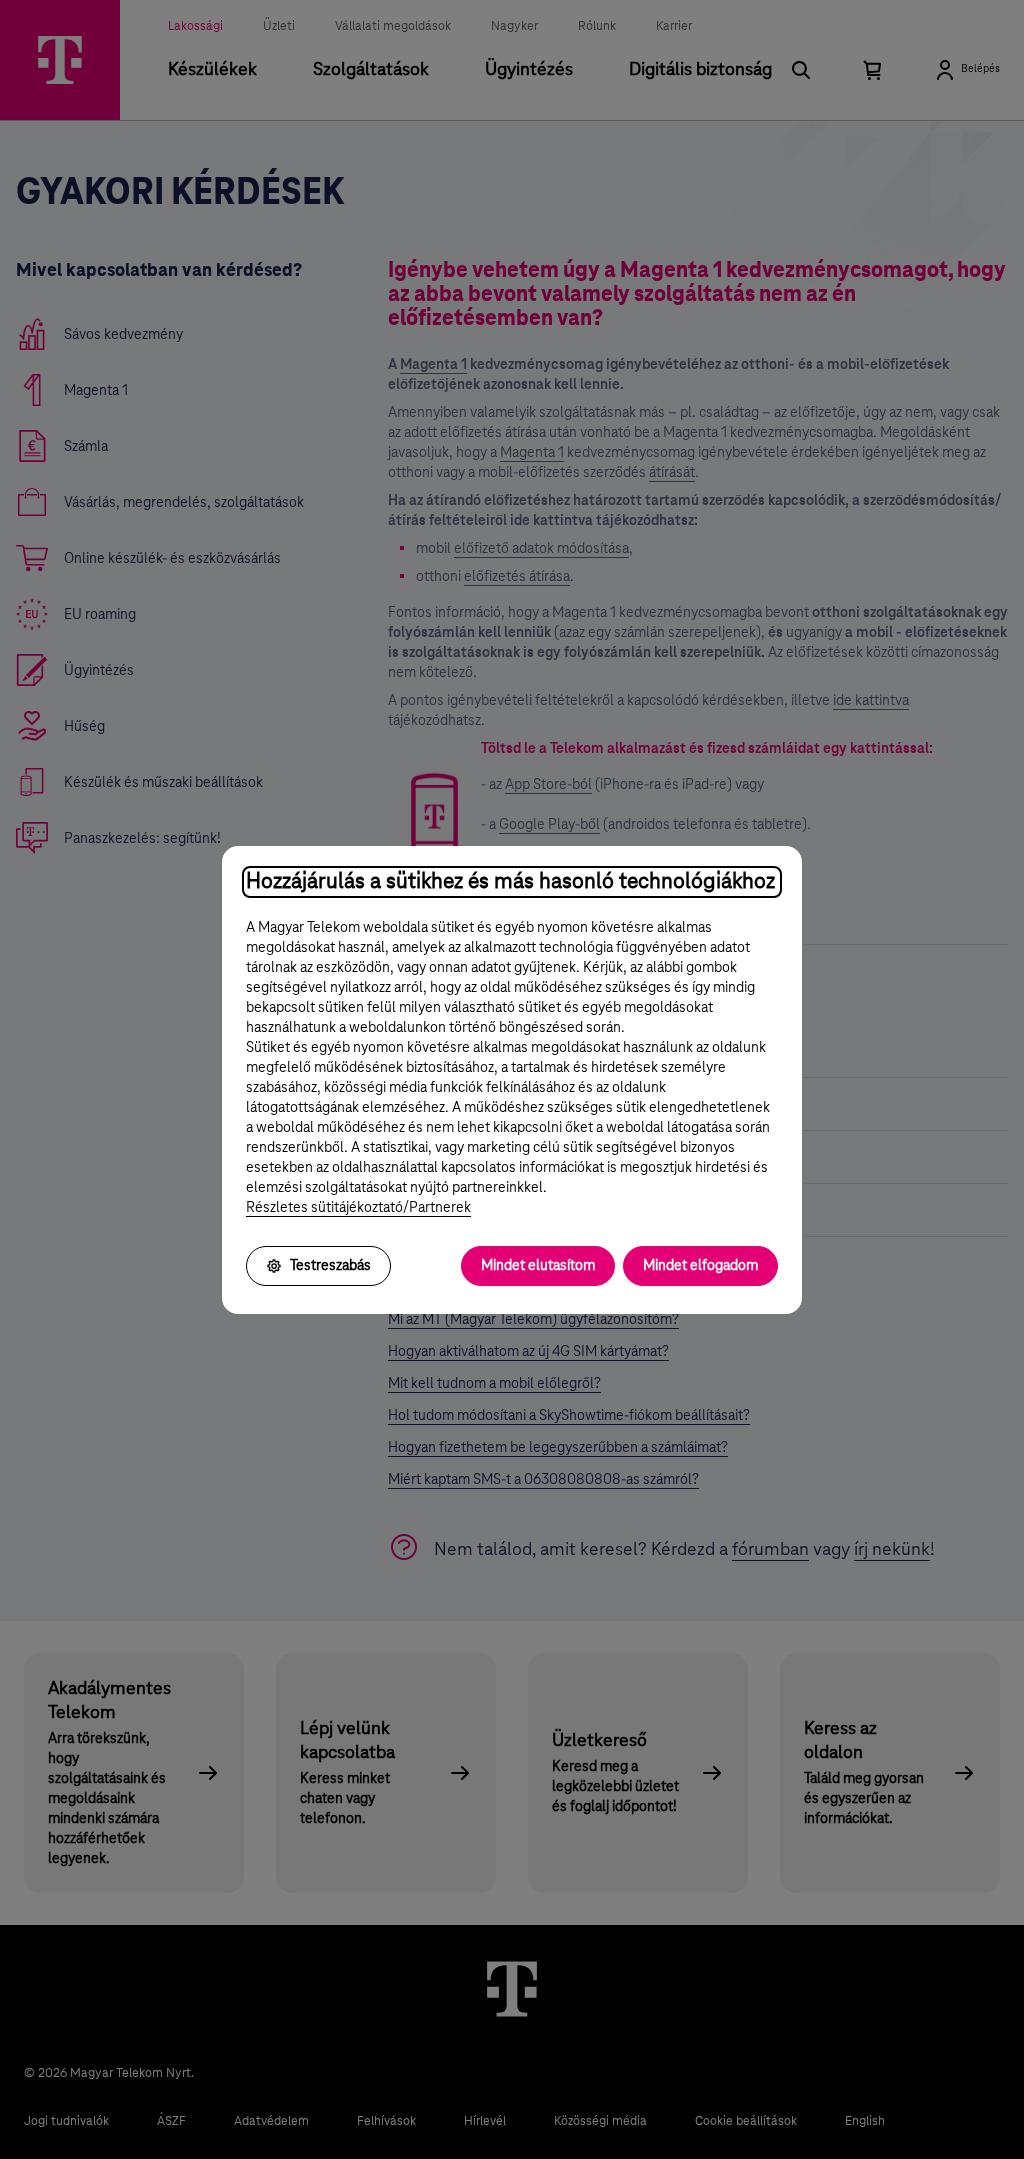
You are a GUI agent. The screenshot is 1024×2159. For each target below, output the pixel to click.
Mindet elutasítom (538, 1266)
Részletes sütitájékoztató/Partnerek (358, 1208)
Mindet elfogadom (700, 1266)
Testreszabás (330, 1266)
